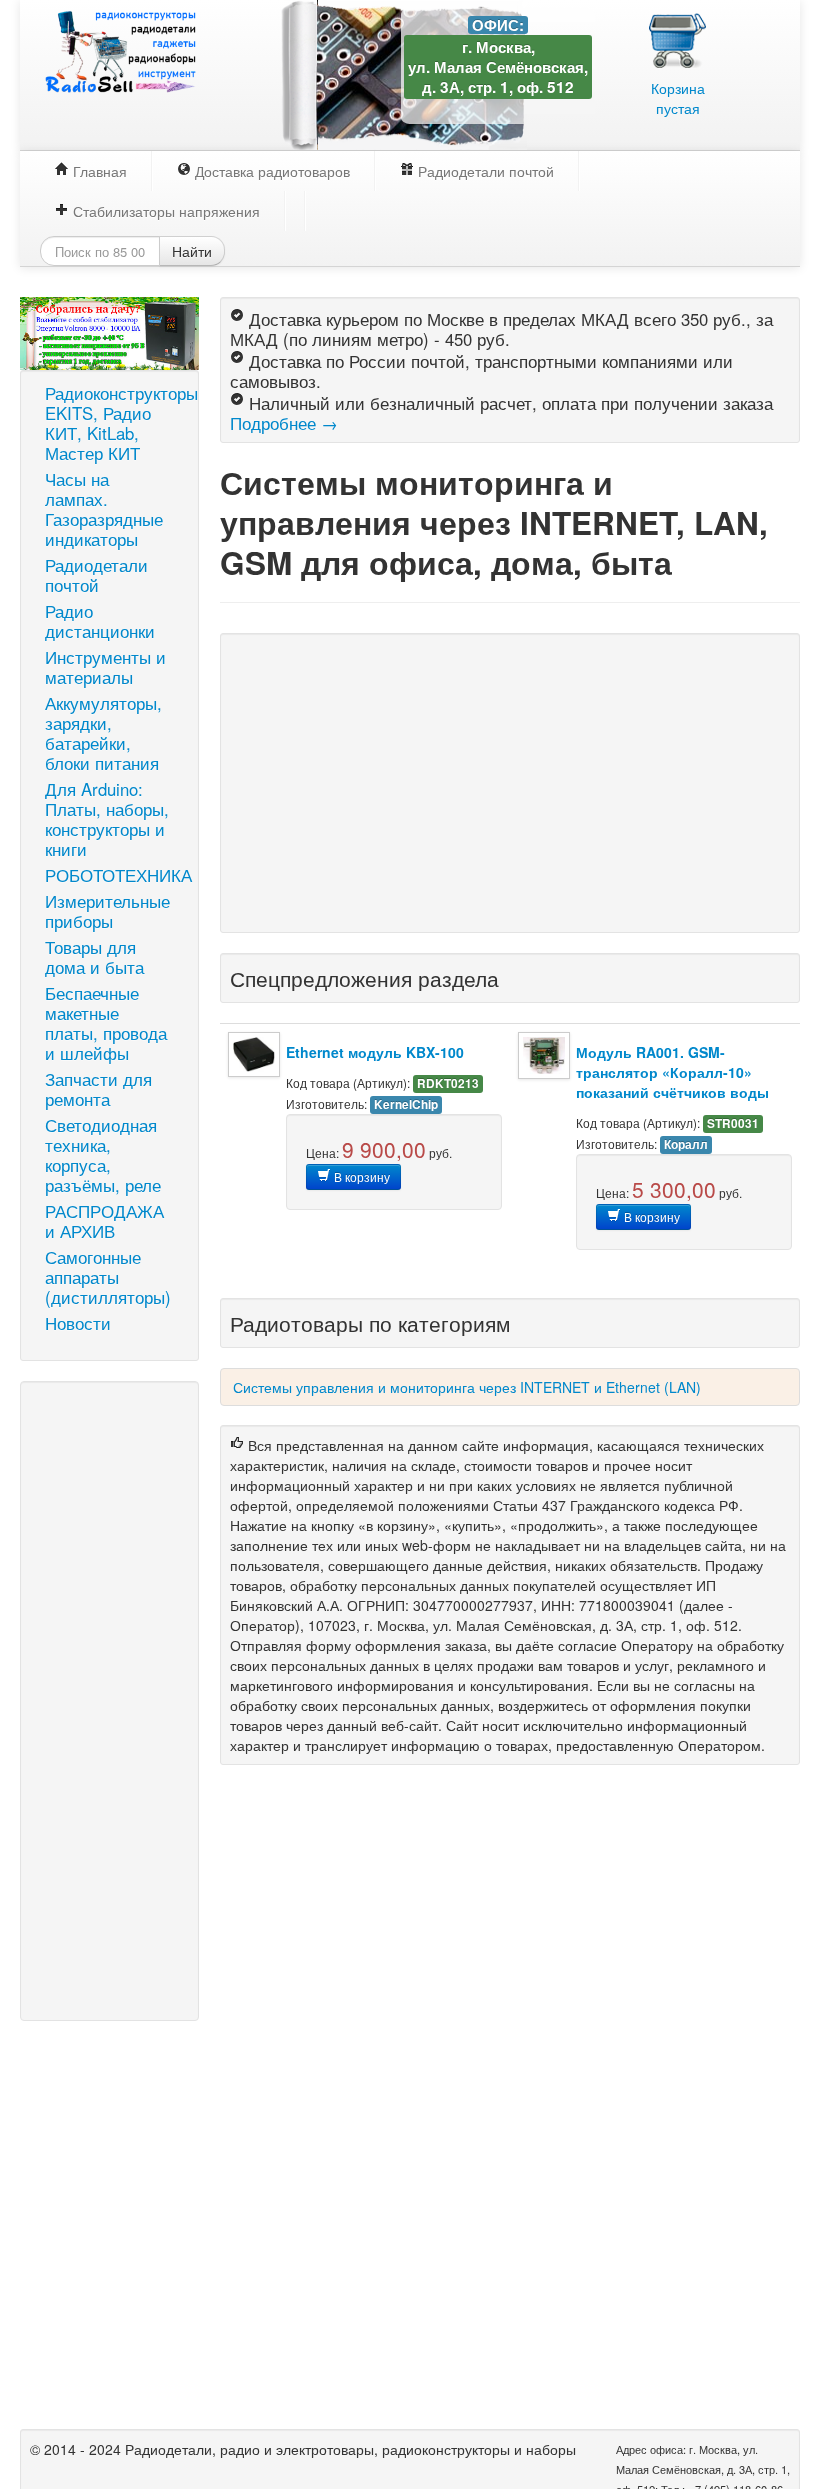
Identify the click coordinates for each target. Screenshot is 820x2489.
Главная (98, 171)
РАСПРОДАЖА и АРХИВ (104, 1221)
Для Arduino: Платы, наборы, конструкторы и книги (107, 819)
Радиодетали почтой (484, 171)
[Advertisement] (109, 1701)
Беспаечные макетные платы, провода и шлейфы (106, 1023)
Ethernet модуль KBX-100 (375, 1052)
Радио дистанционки (100, 621)
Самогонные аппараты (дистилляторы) (108, 1277)
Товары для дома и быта (94, 957)
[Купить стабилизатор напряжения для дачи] (109, 331)
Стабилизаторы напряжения (164, 211)
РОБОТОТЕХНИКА (117, 875)
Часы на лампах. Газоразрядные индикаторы (104, 509)
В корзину (360, 1176)
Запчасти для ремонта (98, 1089)
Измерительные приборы (107, 911)
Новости (78, 1323)
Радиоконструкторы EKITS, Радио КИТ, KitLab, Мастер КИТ (117, 423)
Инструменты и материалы (105, 667)
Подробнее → (284, 423)
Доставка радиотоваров (270, 171)
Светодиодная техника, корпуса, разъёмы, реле (103, 1155)
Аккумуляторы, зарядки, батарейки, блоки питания (103, 733)
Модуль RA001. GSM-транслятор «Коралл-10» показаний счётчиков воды (672, 1072)
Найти (192, 251)
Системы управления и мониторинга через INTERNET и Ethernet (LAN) (467, 1387)
